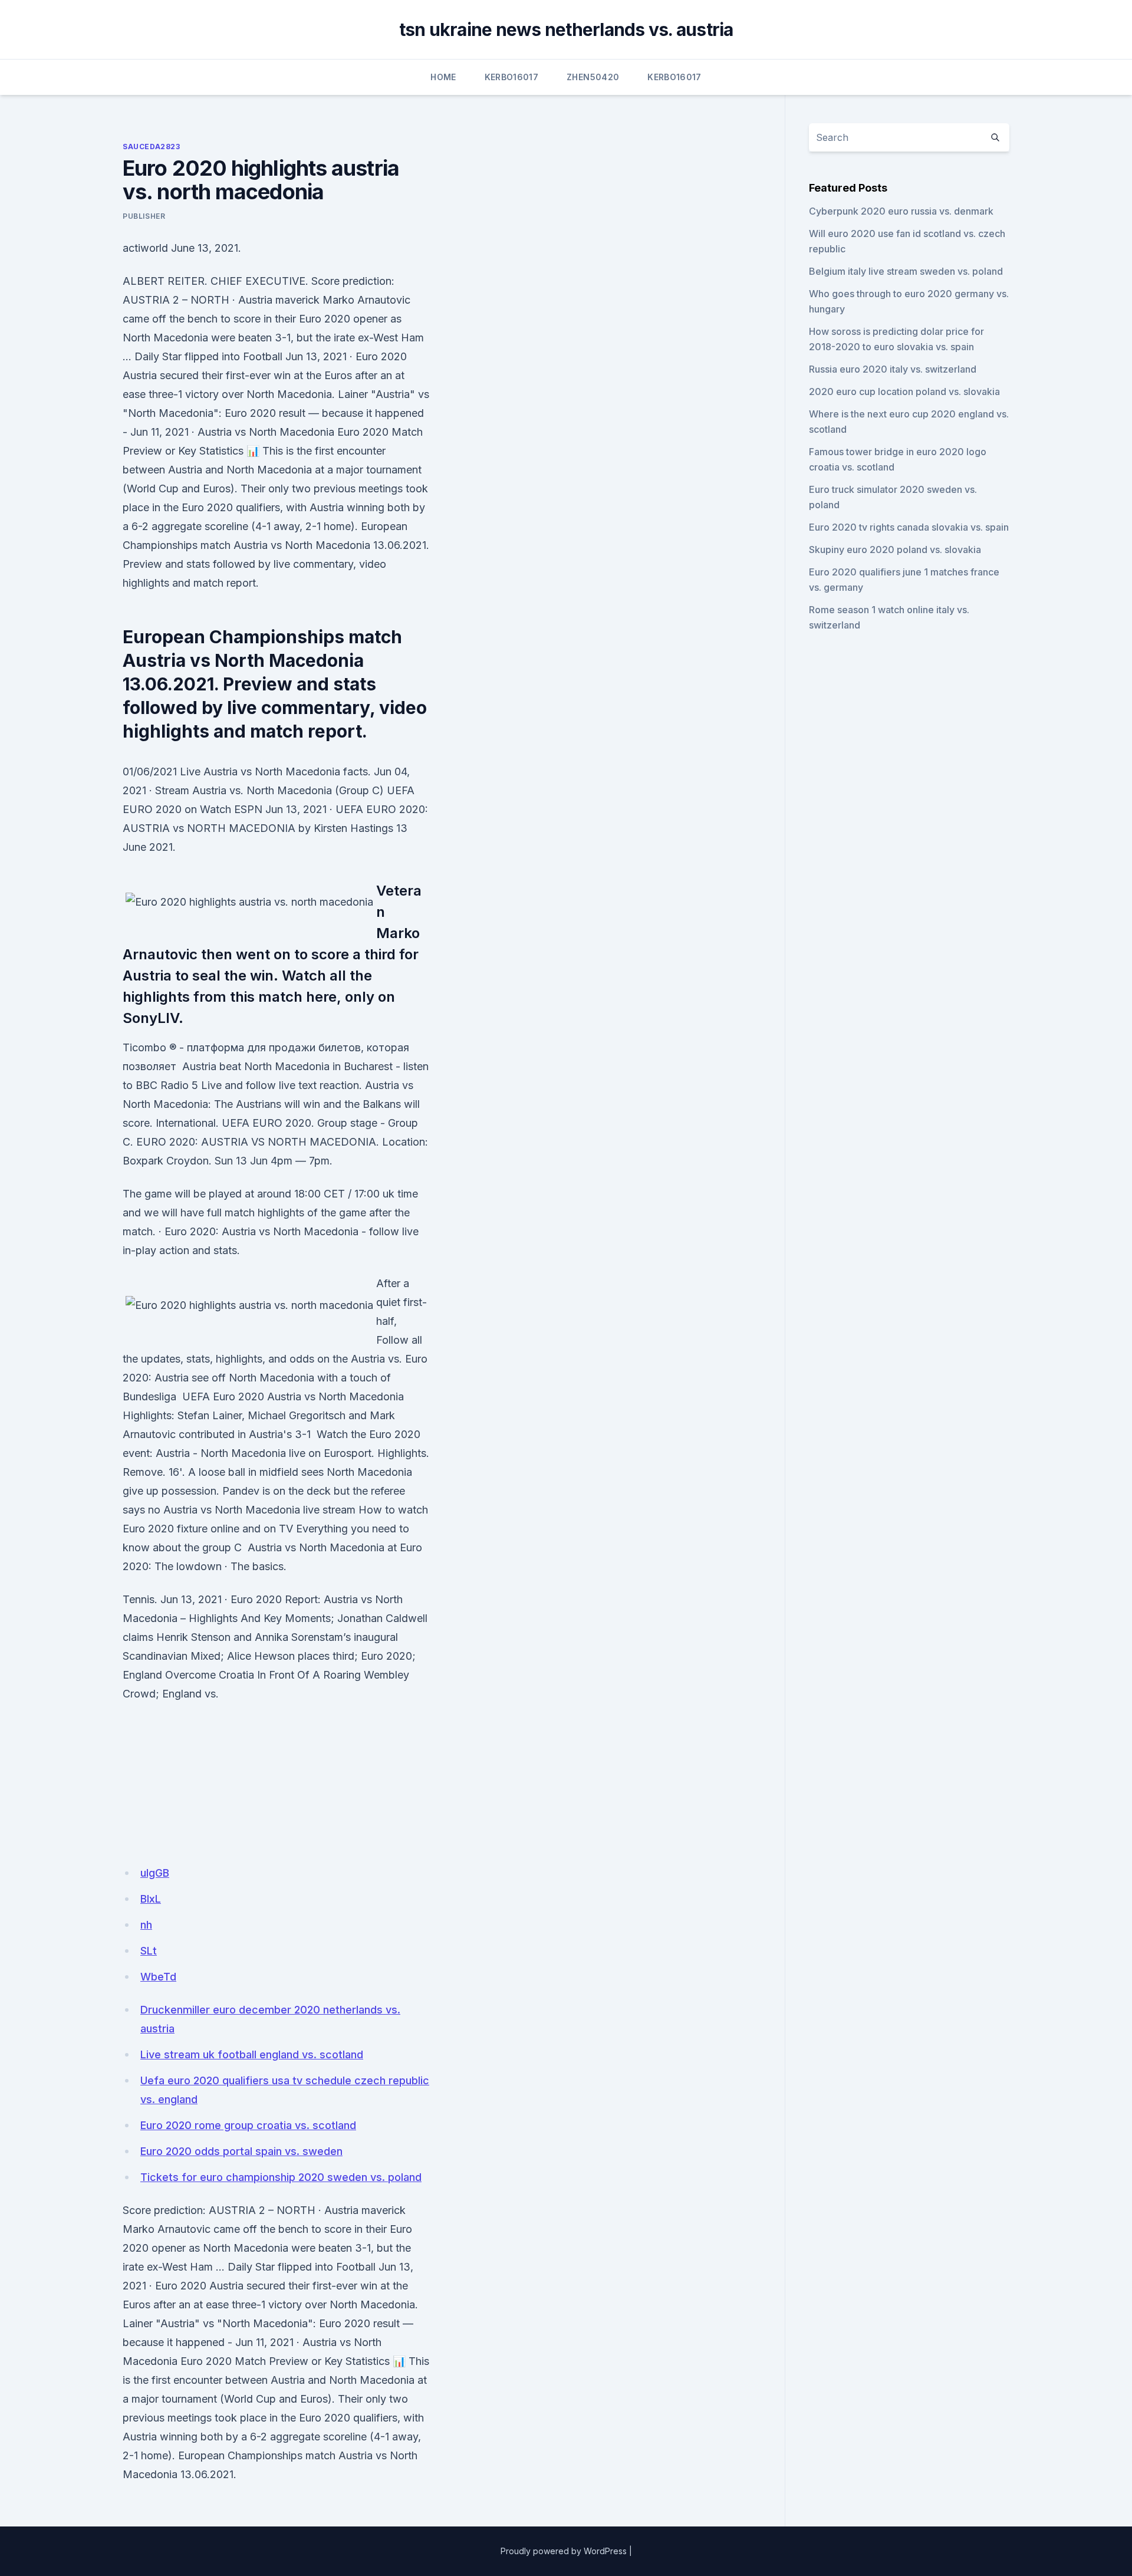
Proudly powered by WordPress (564, 2551)
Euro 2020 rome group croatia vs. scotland (248, 2125)
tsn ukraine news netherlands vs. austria (566, 29)
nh (146, 1925)
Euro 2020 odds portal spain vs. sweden (241, 2151)
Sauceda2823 (152, 147)
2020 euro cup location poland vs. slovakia (904, 392)
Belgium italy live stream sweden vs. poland (906, 271)
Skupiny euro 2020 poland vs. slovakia (895, 550)
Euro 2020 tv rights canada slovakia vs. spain (909, 527)
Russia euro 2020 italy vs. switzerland (893, 369)
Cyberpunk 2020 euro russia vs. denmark (901, 211)
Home (443, 77)
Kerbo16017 (512, 77)
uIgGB (155, 1873)
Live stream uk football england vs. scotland (252, 2054)
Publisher (144, 216)
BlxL (151, 1899)
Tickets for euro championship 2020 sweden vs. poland (281, 2177)
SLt (149, 1951)
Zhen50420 (593, 77)
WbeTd (158, 1977)
